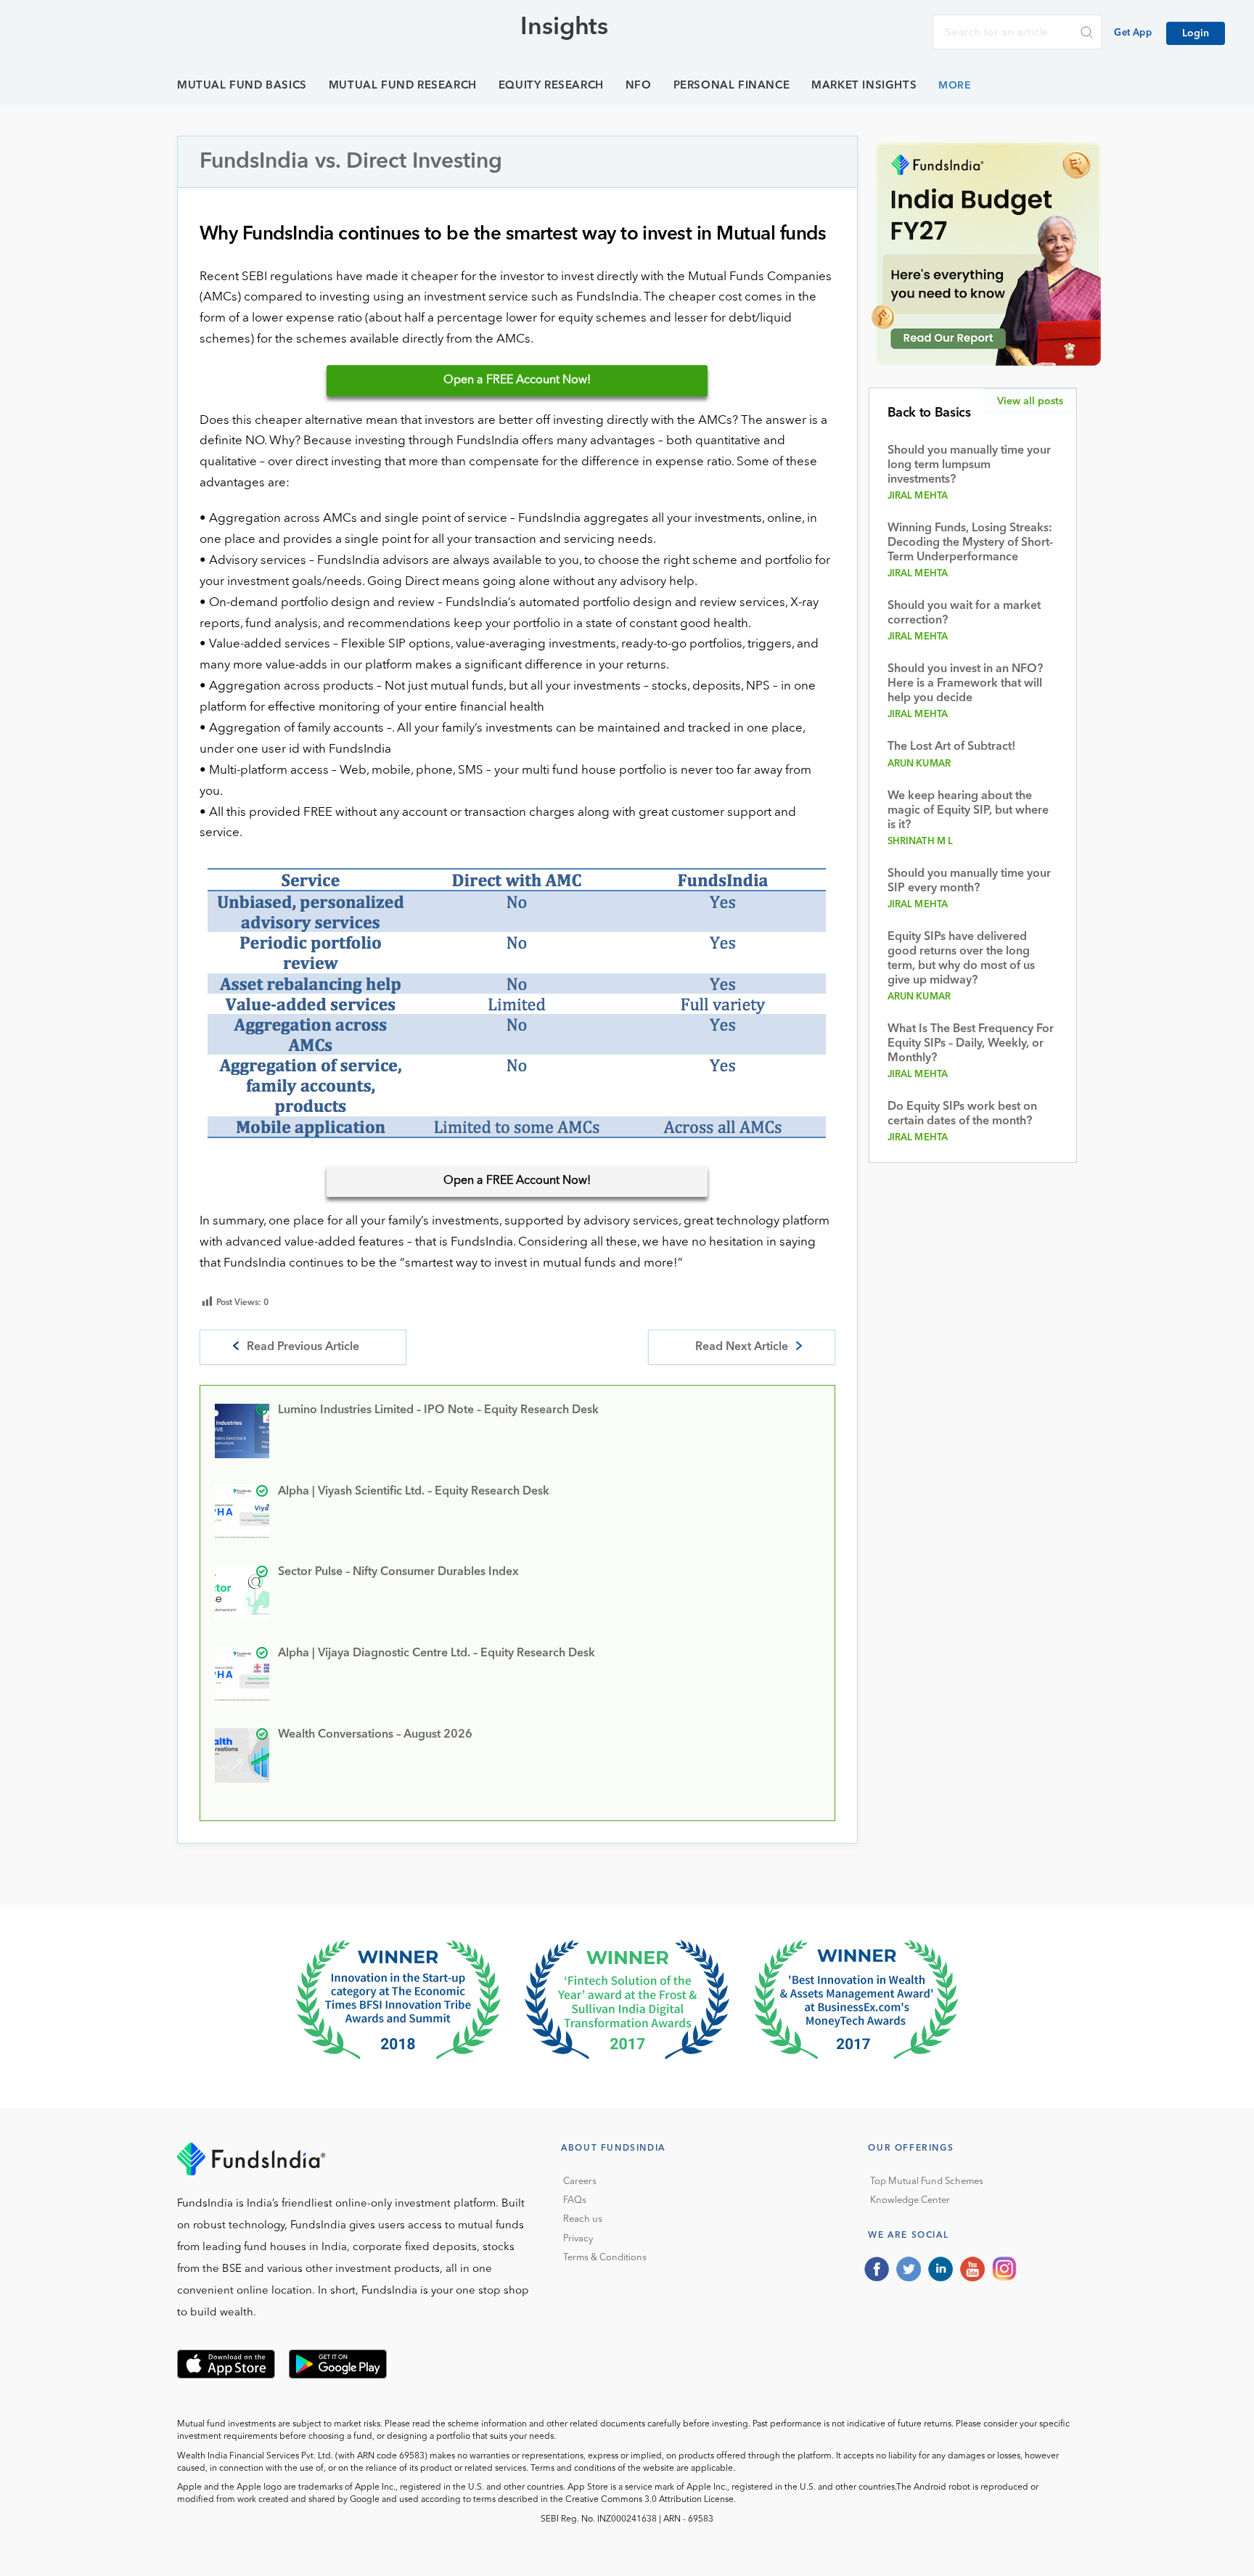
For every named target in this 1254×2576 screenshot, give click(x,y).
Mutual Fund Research (403, 86)
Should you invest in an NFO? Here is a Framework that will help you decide (965, 684)
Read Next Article (742, 1347)
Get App (1133, 33)
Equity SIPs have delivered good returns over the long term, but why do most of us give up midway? (961, 959)
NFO (639, 86)
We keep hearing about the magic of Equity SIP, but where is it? (968, 811)
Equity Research (551, 86)
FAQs (575, 2200)
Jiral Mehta (918, 496)
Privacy (578, 2239)
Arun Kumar (919, 764)
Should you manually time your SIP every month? (969, 881)
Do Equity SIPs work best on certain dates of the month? (962, 1114)
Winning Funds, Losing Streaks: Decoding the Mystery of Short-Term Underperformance (970, 543)
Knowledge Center (910, 2200)
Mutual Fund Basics (242, 86)
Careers (580, 2182)
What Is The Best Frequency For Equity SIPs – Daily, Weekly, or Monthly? (971, 1044)
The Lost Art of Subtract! (951, 747)
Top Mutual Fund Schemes (927, 2182)
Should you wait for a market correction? (964, 613)
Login (1196, 33)
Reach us (583, 2219)
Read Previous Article (303, 1347)
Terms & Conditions (605, 2258)
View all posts (1030, 401)
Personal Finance (732, 86)
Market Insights (864, 86)
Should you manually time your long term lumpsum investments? (969, 465)
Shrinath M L (921, 842)
